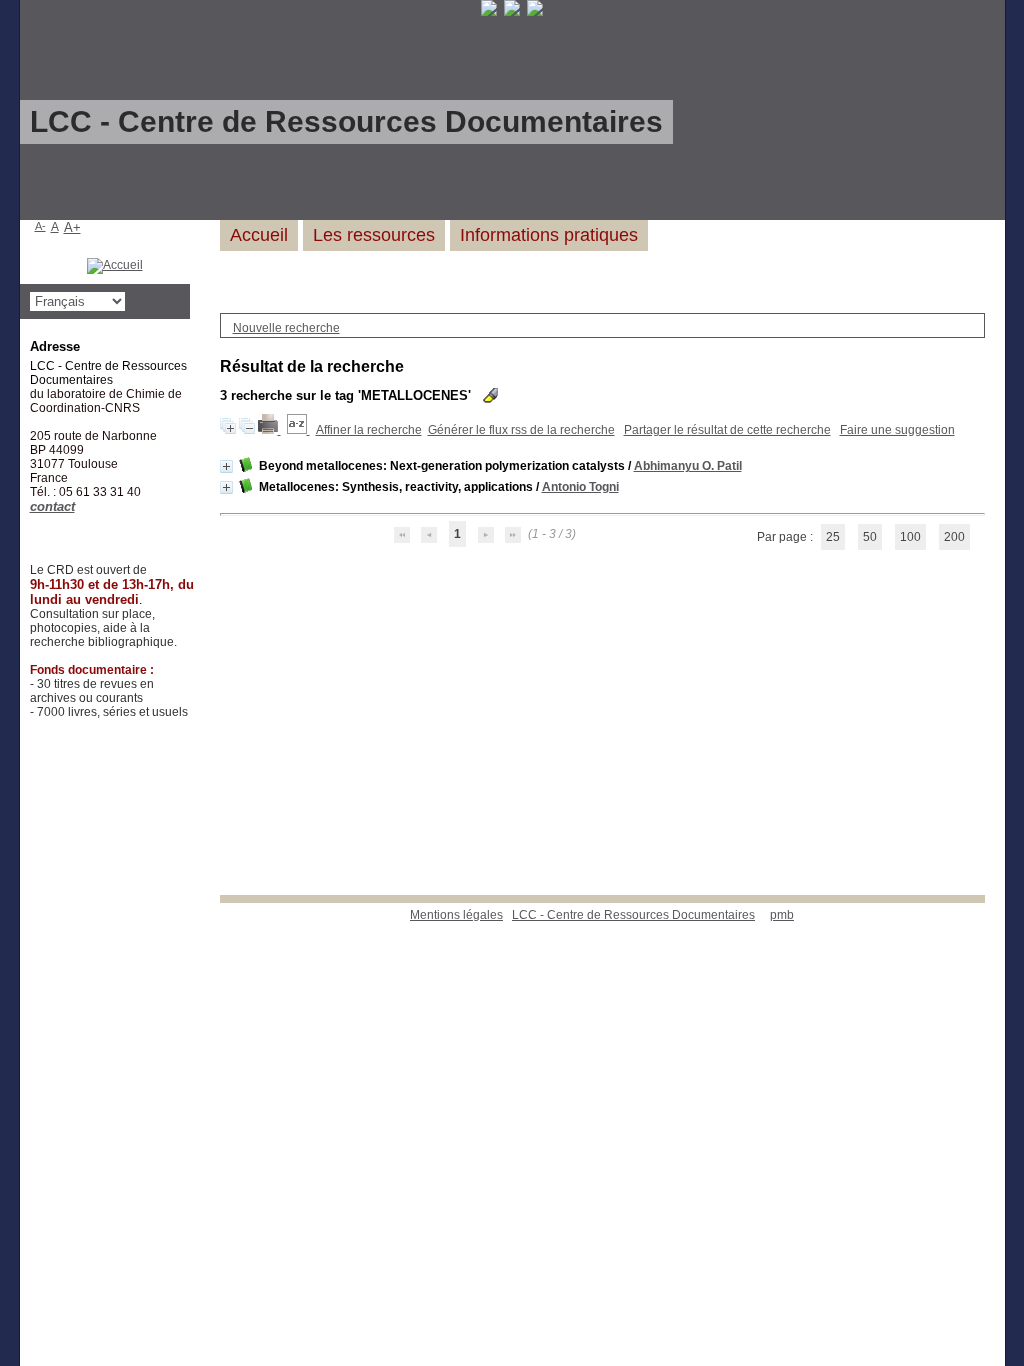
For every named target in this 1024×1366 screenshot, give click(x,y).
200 (954, 537)
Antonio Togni (580, 487)
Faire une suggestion (897, 430)
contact (52, 506)
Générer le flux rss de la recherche (521, 430)
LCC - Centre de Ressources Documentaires (633, 915)
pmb (782, 915)
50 (870, 537)
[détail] (226, 466)
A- (40, 226)
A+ (72, 227)
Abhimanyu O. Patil (688, 466)
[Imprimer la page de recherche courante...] (269, 430)
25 (833, 537)
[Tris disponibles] (298, 430)
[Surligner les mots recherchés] (490, 395)
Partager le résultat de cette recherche (727, 430)
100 (910, 537)
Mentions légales (456, 915)
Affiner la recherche (369, 430)
